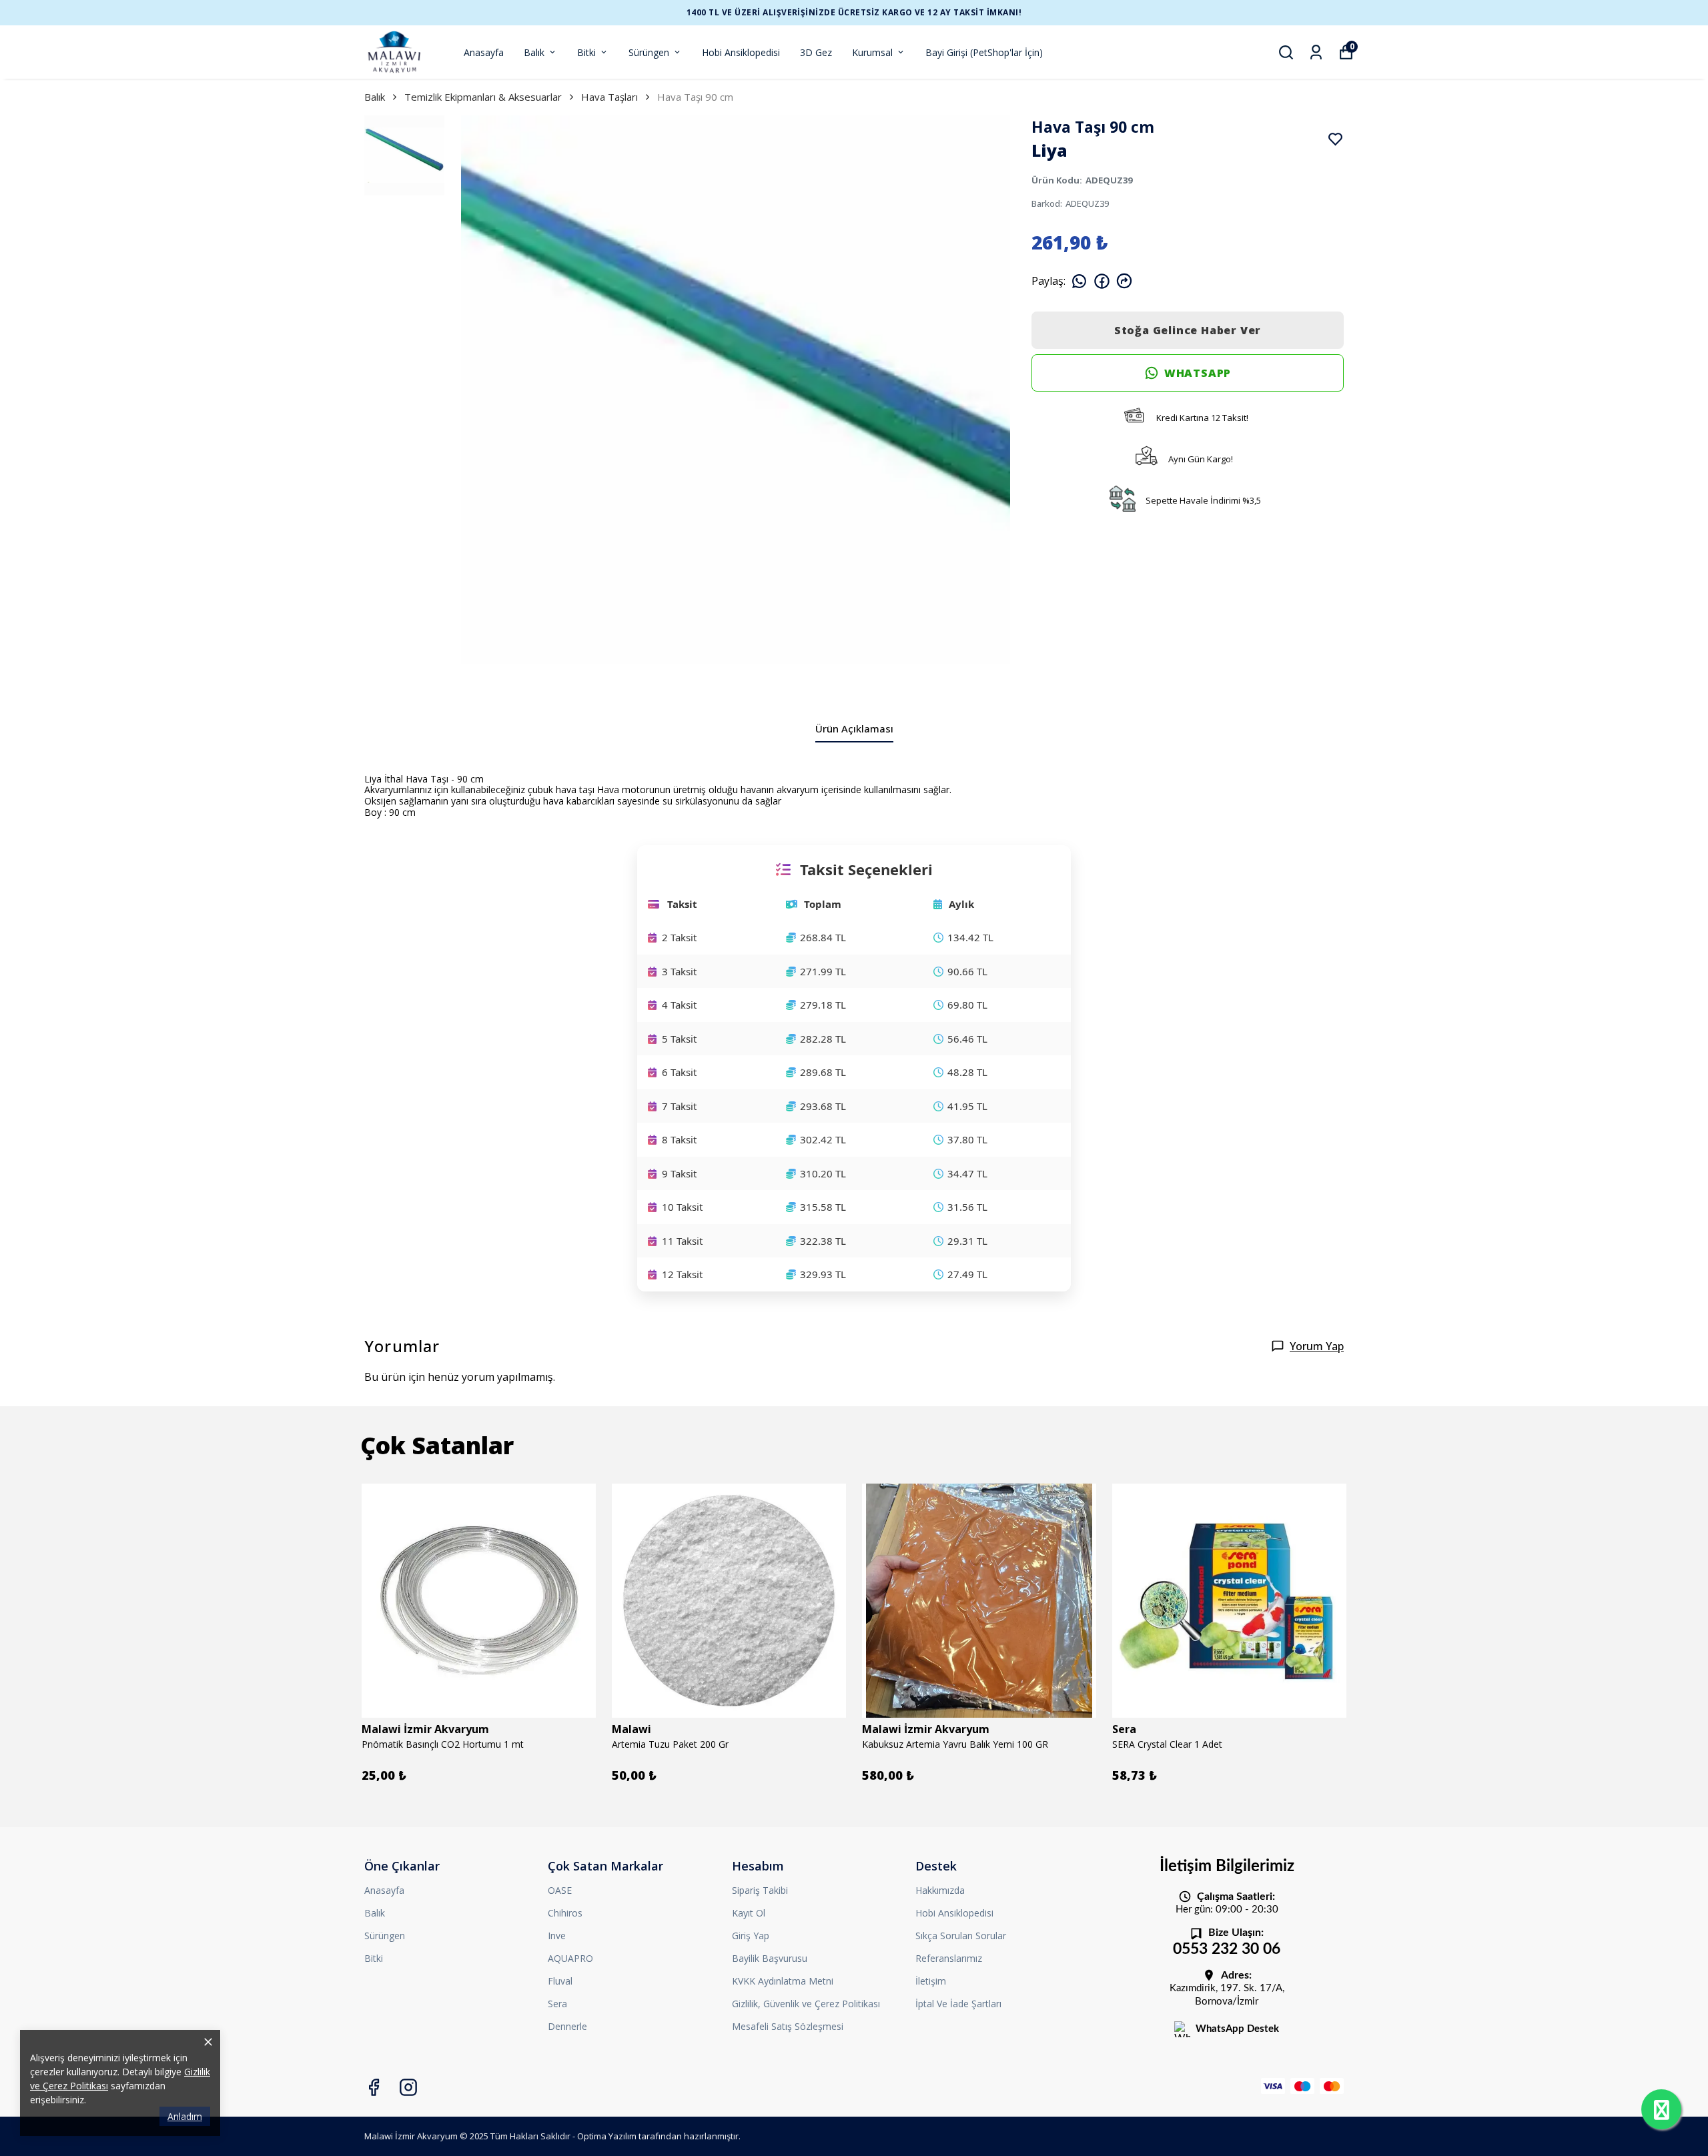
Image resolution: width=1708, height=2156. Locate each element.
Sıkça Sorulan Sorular (961, 1936)
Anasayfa (484, 52)
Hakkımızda (940, 1890)
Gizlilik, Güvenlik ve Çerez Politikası (806, 2004)
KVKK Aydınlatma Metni (783, 1981)
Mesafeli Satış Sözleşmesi (788, 2026)
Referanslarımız (949, 1958)
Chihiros (565, 1913)
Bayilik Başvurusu (770, 1958)
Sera (557, 2004)
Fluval (560, 1981)
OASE (560, 1890)
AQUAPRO (570, 1958)
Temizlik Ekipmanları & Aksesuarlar (483, 97)
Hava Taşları (609, 97)
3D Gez (816, 52)
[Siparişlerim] (1316, 52)
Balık (534, 52)
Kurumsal (872, 52)
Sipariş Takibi (760, 1890)
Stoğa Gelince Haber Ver (1188, 330)
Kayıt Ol (749, 1913)
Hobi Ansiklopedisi (741, 52)
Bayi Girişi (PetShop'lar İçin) (984, 52)
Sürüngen (649, 52)
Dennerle (567, 2026)
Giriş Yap (751, 1936)
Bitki (586, 52)
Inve (557, 1936)
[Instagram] (408, 2087)
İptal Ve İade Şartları (958, 2004)
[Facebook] (374, 2087)
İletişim (931, 1981)
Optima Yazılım (607, 2136)
